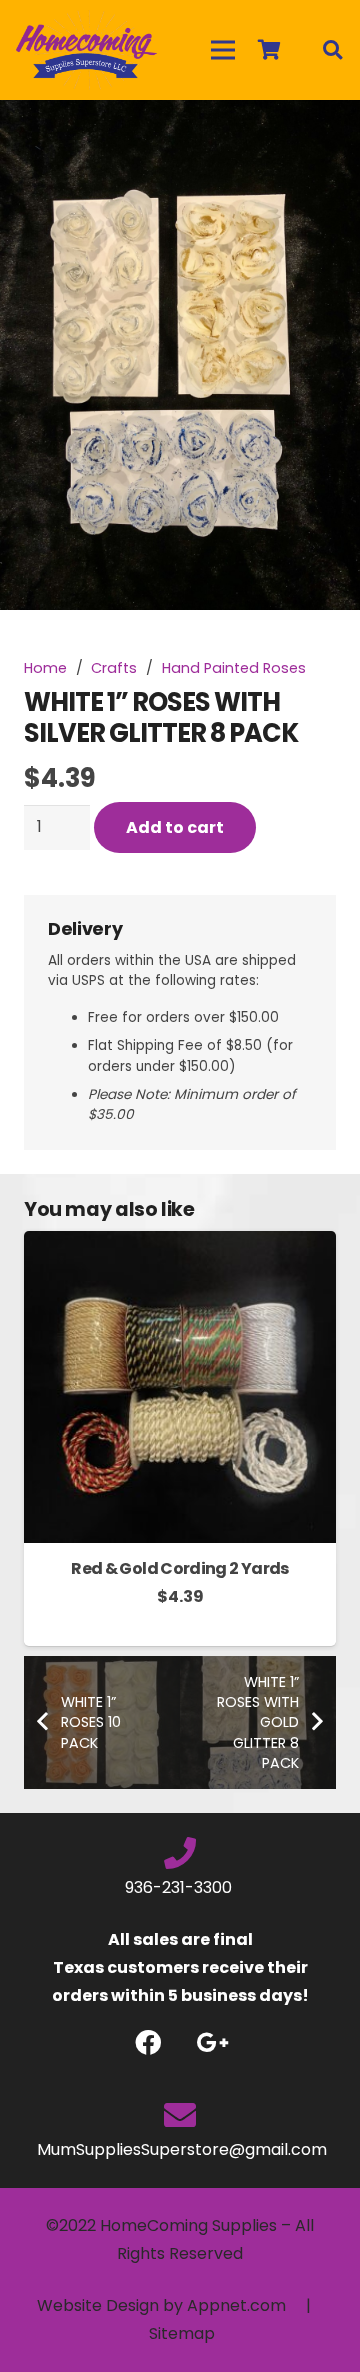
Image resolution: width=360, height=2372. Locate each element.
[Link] (86, 50)
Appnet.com (236, 2305)
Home (45, 668)
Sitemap (182, 2333)
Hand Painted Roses (234, 668)
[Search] (332, 50)
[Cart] (269, 50)
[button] (328, 132)
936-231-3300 (180, 1887)
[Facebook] (147, 2042)
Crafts (114, 668)
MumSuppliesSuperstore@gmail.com (180, 2149)
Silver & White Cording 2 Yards (180, 1568)
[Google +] (212, 2042)
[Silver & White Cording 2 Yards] (180, 1244)
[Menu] (223, 50)
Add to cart (175, 827)
